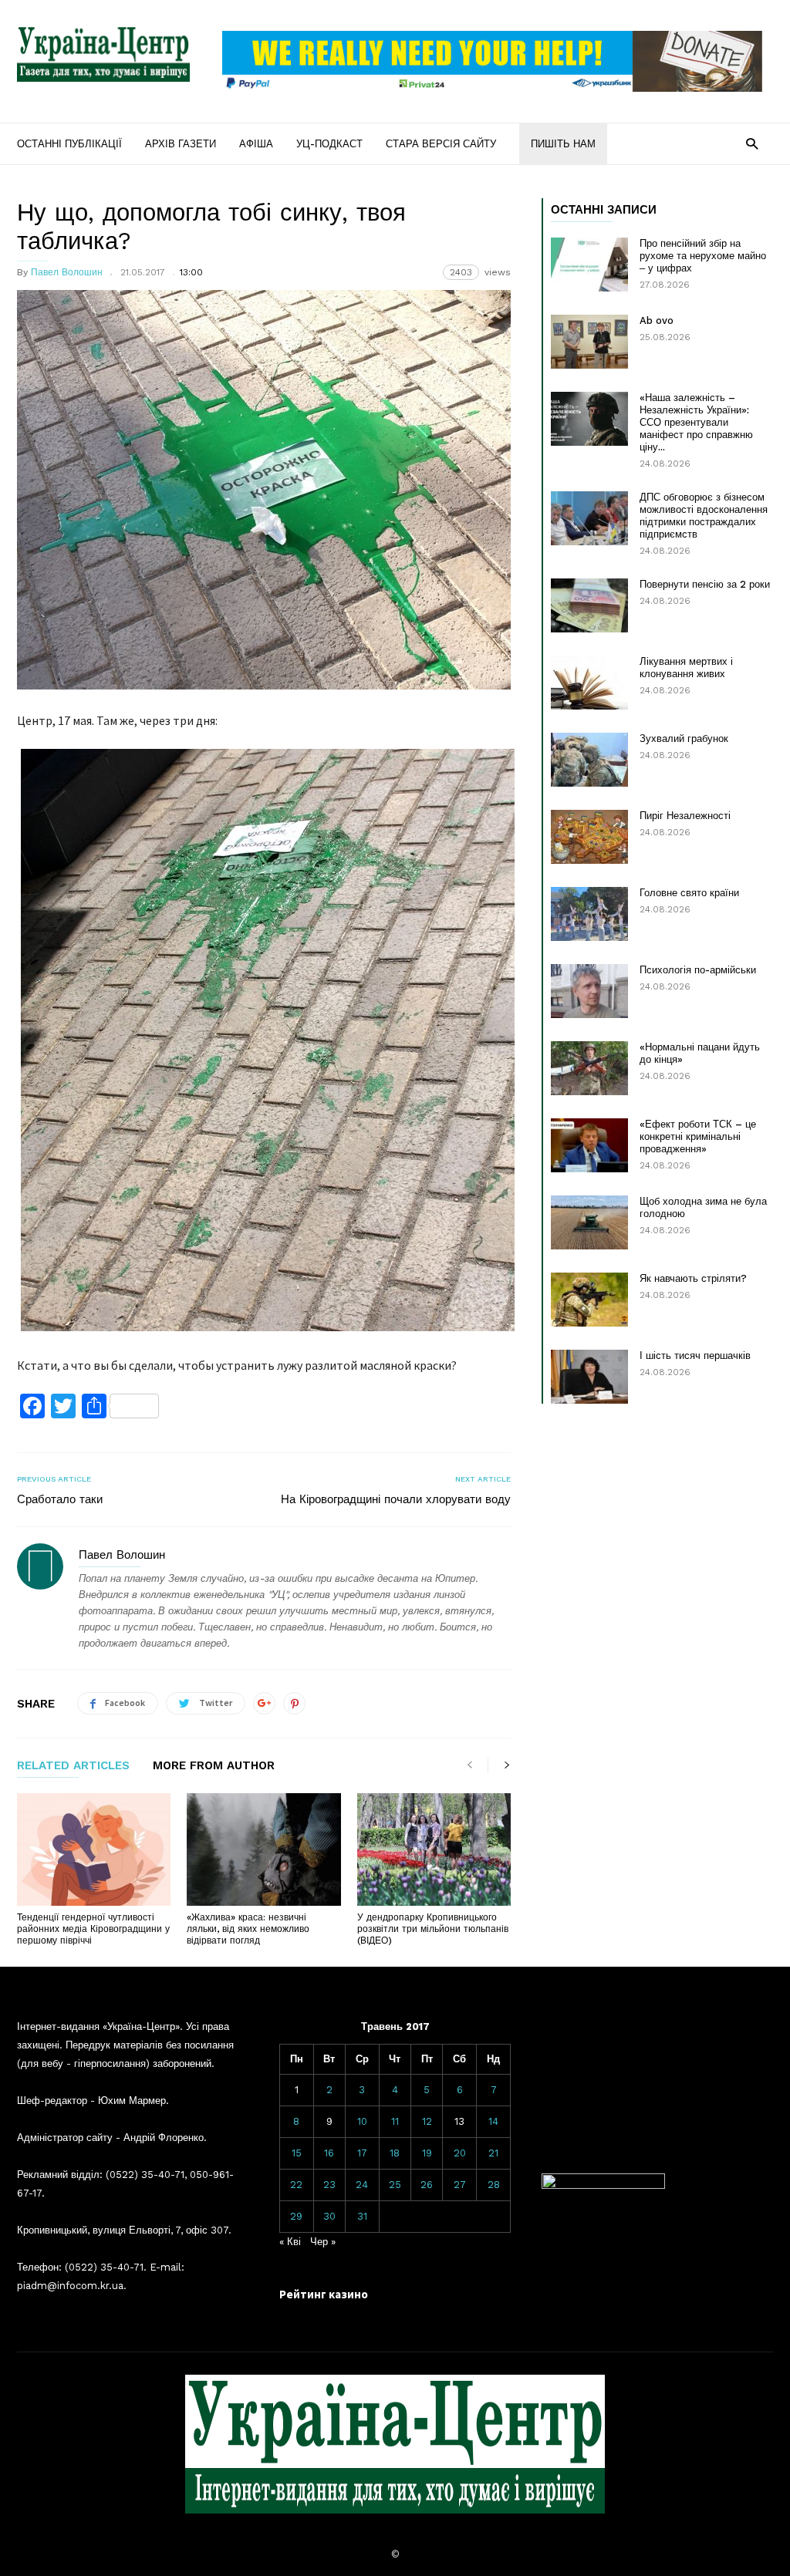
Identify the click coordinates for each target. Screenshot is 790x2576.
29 (296, 2216)
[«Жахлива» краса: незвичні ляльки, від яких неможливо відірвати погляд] (263, 1849)
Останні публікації (69, 144)
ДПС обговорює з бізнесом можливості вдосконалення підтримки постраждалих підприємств (704, 516)
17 (362, 2153)
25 (395, 2185)
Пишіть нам (563, 144)
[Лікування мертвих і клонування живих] (589, 683)
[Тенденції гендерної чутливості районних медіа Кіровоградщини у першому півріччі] (94, 1849)
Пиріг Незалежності (685, 816)
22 (296, 2185)
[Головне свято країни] (589, 914)
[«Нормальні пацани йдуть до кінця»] (589, 1068)
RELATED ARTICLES (73, 1766)
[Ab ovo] (589, 342)
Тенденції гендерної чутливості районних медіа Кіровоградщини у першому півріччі (93, 1929)
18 (395, 2153)
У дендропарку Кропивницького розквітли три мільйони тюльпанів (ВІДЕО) (433, 1929)
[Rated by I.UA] (603, 2185)
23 (329, 2185)
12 (427, 2121)
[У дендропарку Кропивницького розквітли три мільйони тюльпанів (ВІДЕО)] (434, 1849)
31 (362, 2216)
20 (460, 2153)
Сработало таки (60, 1499)
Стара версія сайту (441, 144)
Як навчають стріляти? (693, 1278)
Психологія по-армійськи (698, 970)
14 (493, 2121)
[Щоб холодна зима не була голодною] (589, 1222)
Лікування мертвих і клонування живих (686, 668)
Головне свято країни (689, 893)
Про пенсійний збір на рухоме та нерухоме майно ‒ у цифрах (703, 256)
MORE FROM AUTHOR (214, 1766)
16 (329, 2153)
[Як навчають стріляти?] (589, 1300)
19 (427, 2153)
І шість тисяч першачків (695, 1355)
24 (362, 2185)
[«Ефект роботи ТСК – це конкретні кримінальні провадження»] (589, 1145)
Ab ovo (657, 320)
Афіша (256, 144)
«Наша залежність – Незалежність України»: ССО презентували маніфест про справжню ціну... (696, 422)
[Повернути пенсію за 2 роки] (589, 605)
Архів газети (181, 144)
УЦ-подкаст (329, 144)
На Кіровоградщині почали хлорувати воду (396, 1499)
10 (362, 2121)
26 (427, 2185)
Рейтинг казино (324, 2294)
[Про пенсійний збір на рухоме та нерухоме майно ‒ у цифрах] (589, 265)
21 (493, 2153)
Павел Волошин (67, 272)
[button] (752, 143)
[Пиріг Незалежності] (589, 837)
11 (395, 2121)
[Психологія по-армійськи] (589, 991)
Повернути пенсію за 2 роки (705, 584)
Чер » (323, 2242)
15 (297, 2153)
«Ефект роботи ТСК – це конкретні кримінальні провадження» (698, 1136)
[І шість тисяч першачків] (589, 1377)
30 (329, 2216)
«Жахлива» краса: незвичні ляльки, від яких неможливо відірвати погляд (248, 1929)
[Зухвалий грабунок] (589, 760)
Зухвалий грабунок (684, 738)
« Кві (290, 2242)
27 (460, 2185)
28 (494, 2185)
